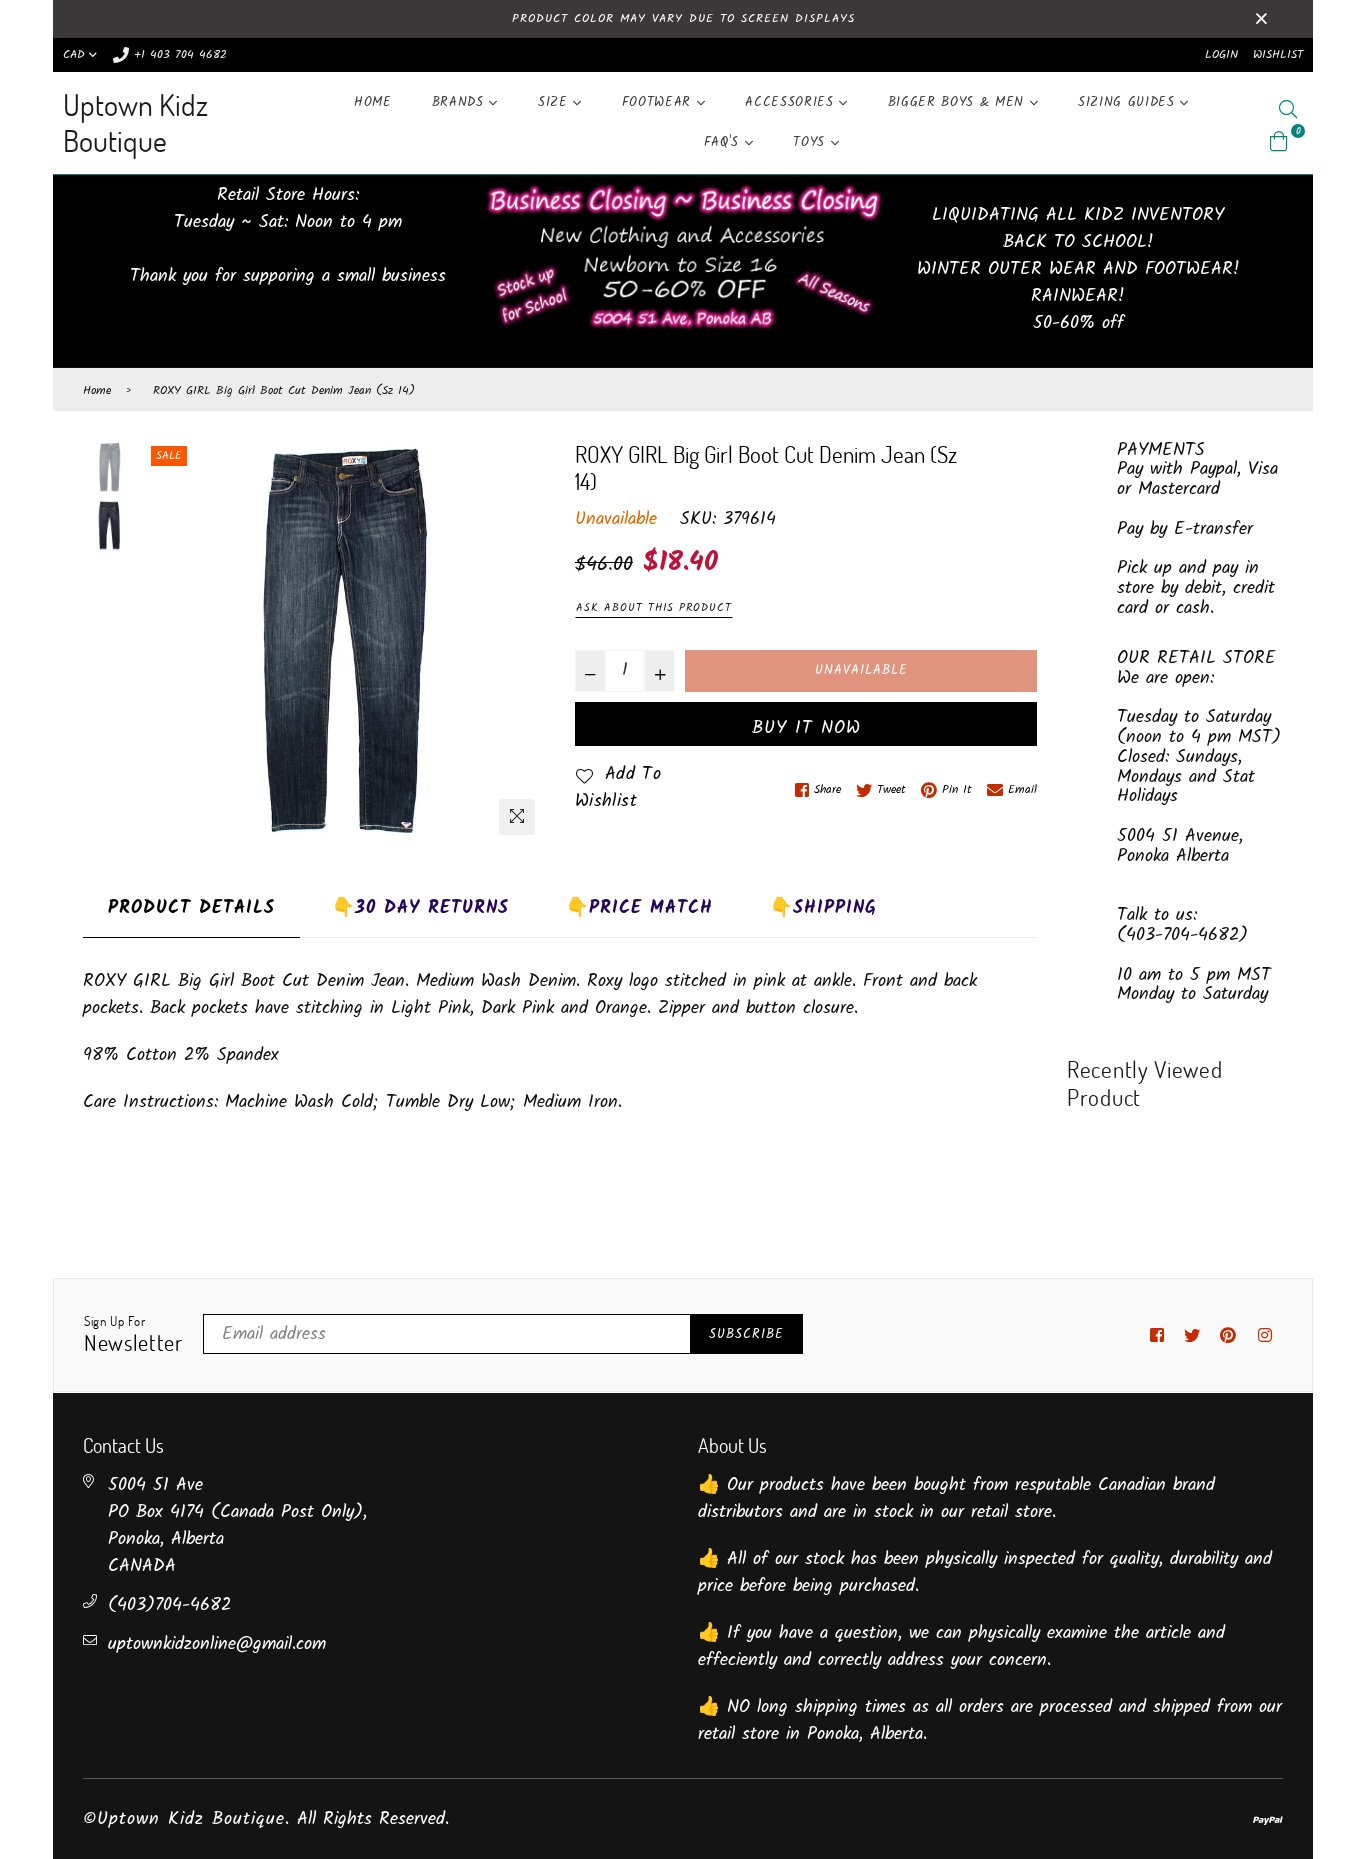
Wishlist (1278, 54)
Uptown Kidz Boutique (135, 122)
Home (373, 102)
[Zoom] (517, 817)
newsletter (133, 1335)
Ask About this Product (654, 608)
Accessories (792, 102)
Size (555, 102)
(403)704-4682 (169, 1605)
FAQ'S (724, 142)
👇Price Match (639, 908)
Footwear (659, 102)
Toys (811, 142)
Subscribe (746, 1334)
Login (1221, 54)
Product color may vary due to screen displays (683, 18)
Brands (461, 102)
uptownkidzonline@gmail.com (217, 1644)
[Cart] (1279, 141)
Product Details (191, 908)
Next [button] (520, 643)
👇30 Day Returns (420, 908)
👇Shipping (823, 908)
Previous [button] (166, 643)
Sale (169, 456)
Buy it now (806, 728)
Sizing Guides (1129, 102)
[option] (343, 643)
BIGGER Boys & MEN (959, 102)
